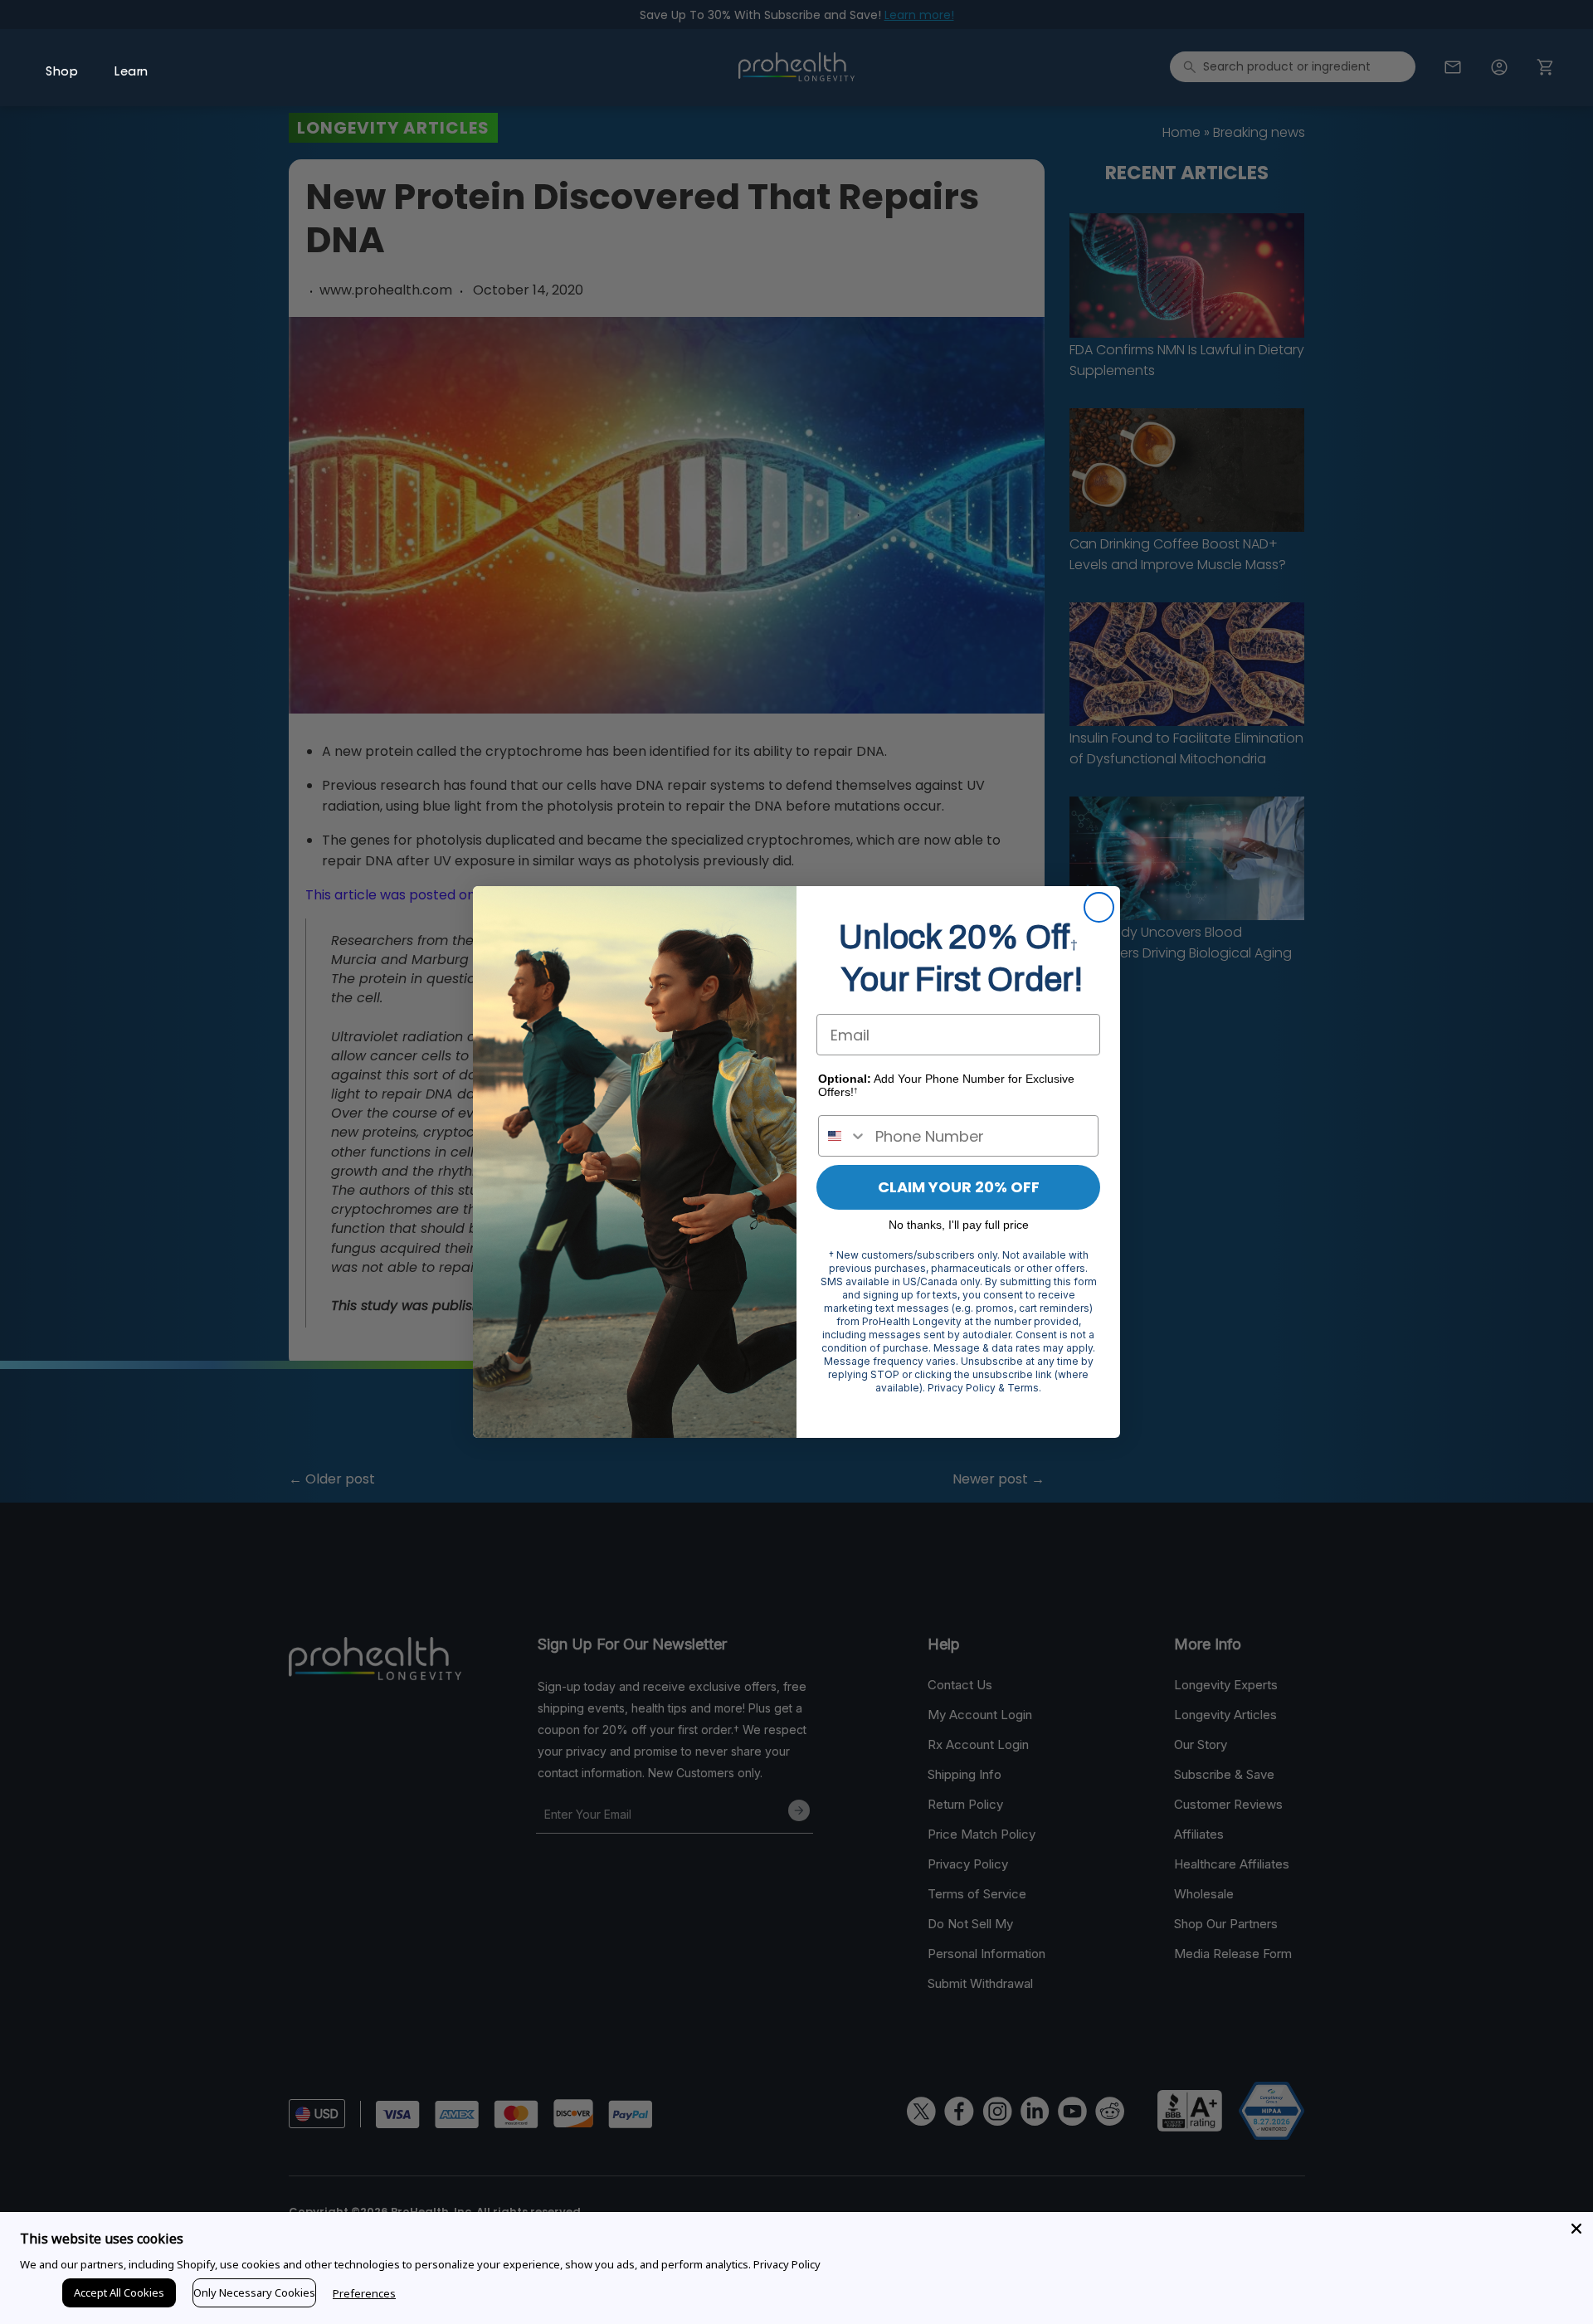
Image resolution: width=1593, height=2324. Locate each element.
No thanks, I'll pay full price (959, 1225)
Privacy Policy (787, 2264)
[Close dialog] (1099, 907)
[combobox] (843, 1136)
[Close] (1576, 2229)
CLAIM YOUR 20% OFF (959, 1187)
